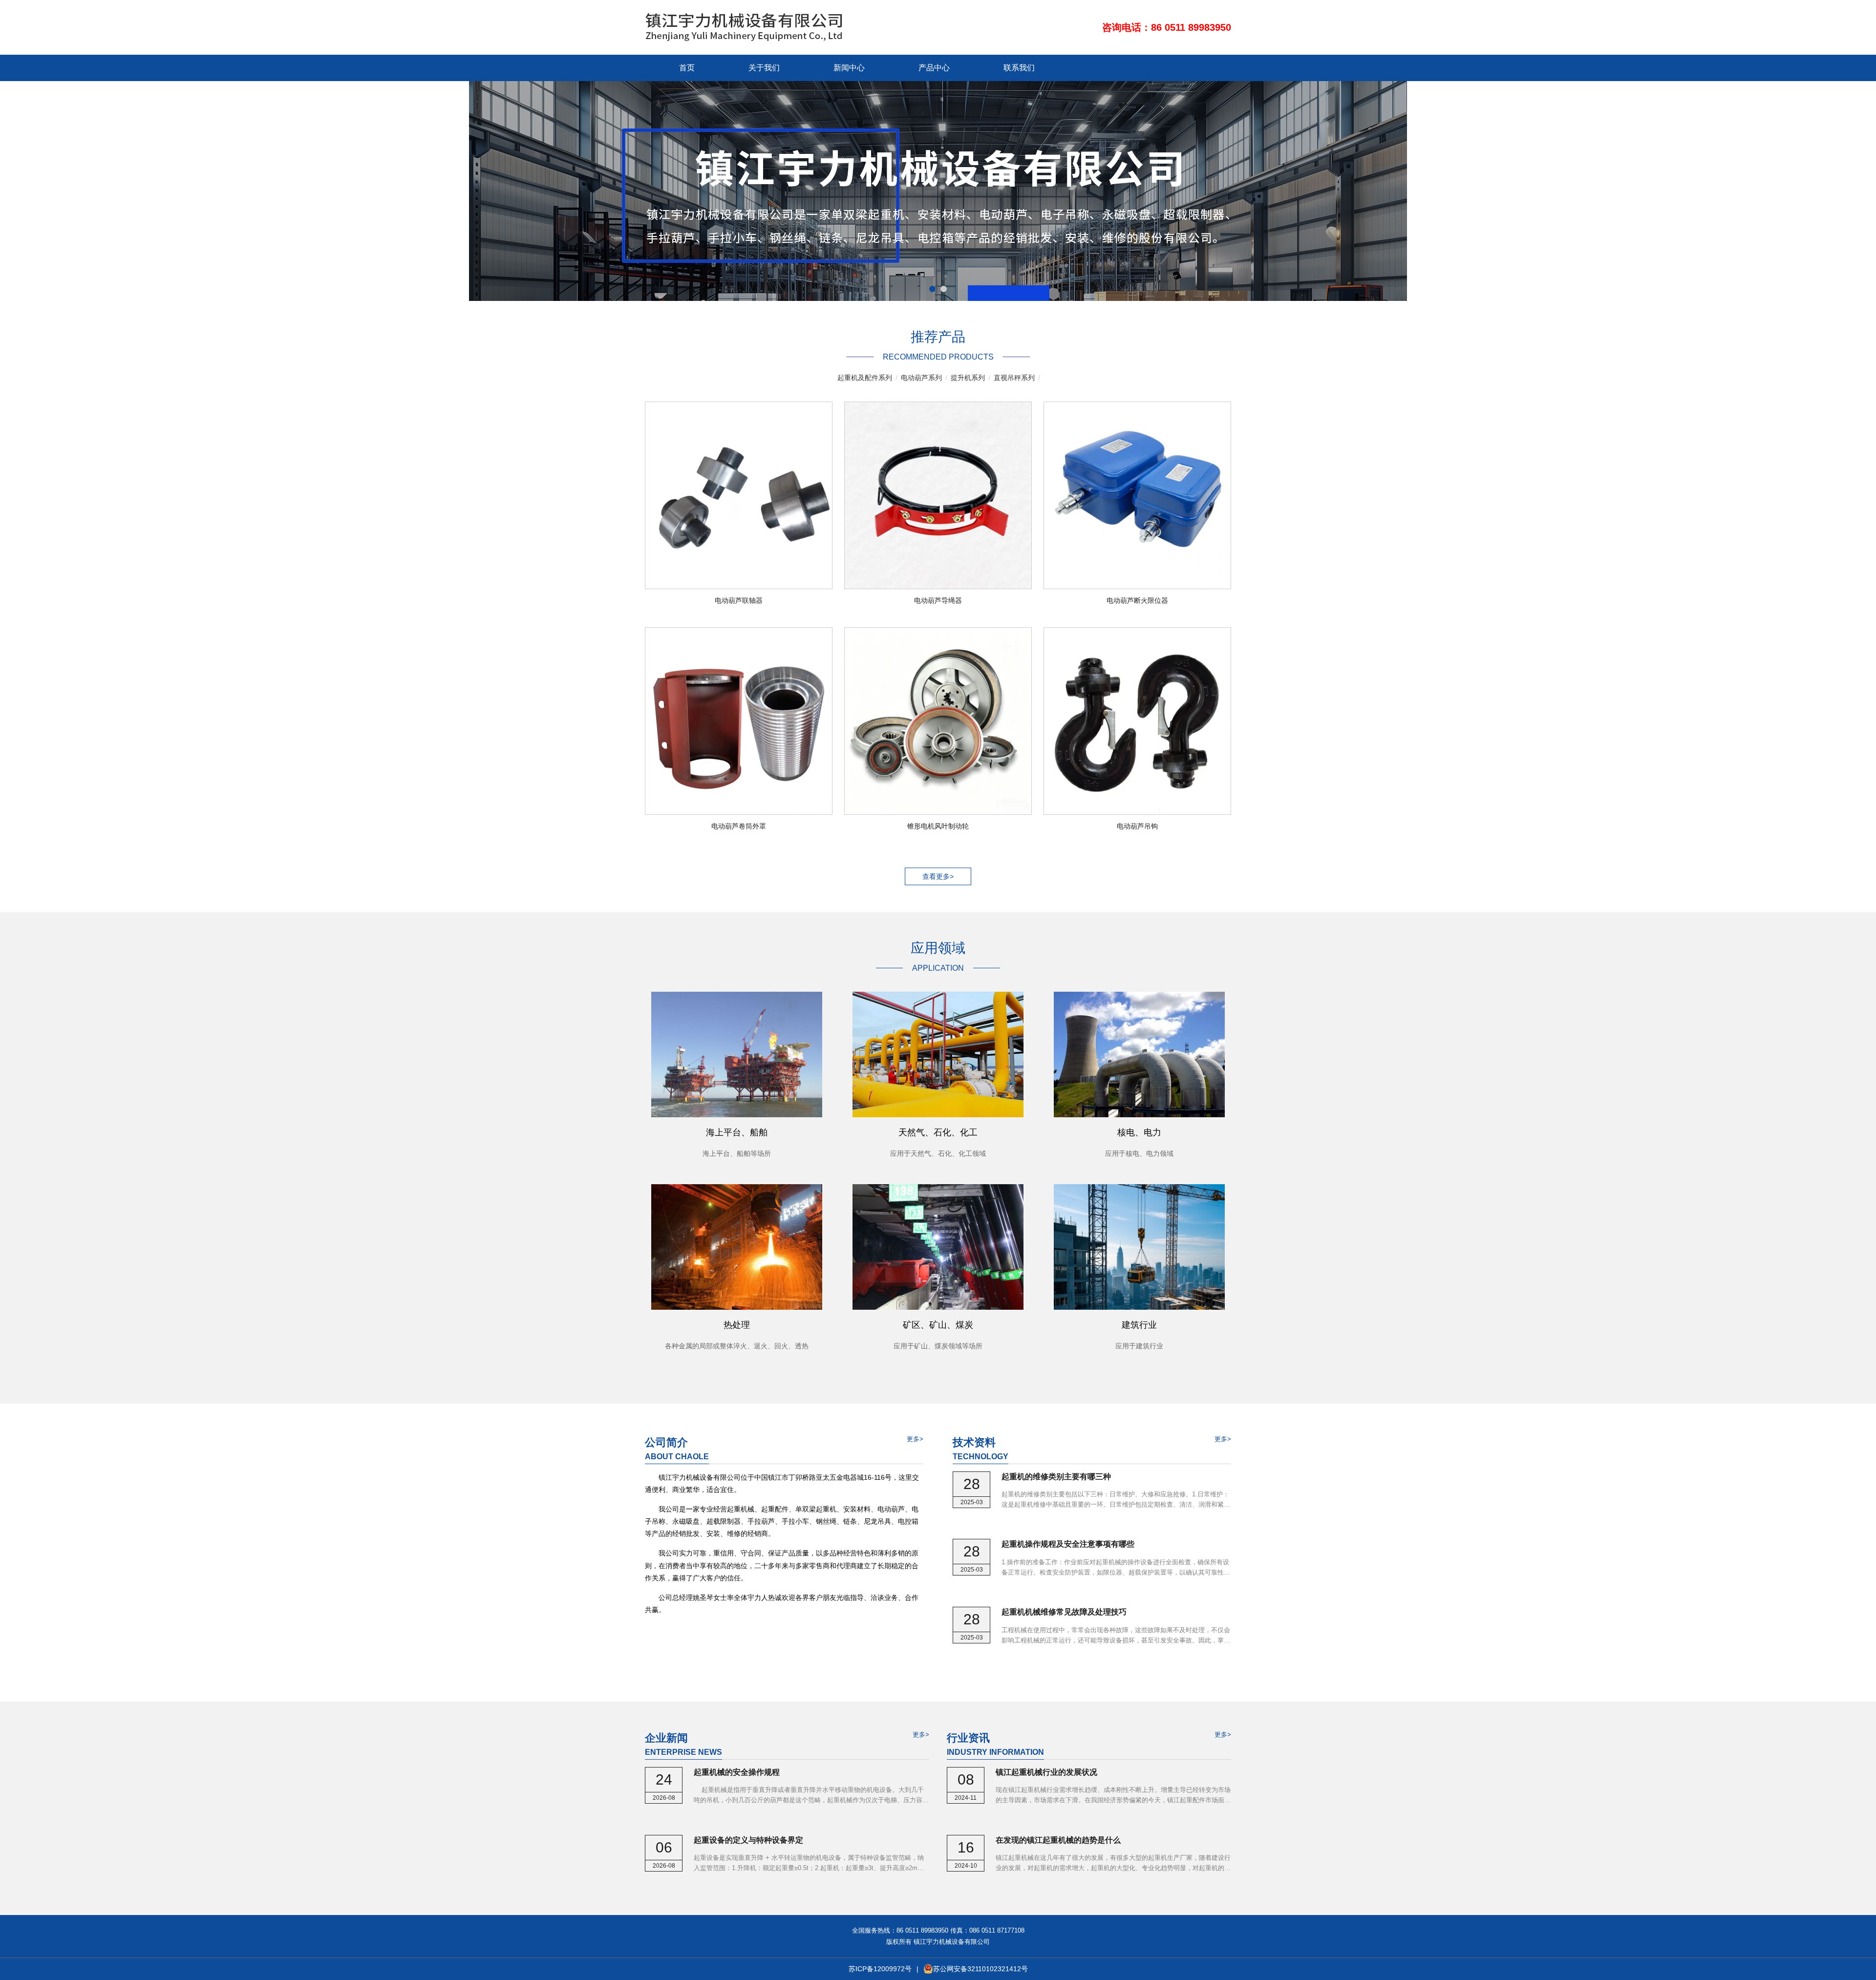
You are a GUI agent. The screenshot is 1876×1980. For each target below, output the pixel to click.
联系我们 (1019, 68)
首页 (687, 68)
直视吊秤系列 (1014, 378)
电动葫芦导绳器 (938, 600)
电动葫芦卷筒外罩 (739, 826)
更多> (915, 1439)
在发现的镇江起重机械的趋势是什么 (1058, 1840)
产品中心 (934, 68)
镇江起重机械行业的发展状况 (1046, 1772)
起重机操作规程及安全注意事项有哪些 (1068, 1544)
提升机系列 (968, 378)
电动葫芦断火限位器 (1137, 600)
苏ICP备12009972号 (880, 1969)
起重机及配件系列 (865, 378)
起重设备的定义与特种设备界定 (748, 1840)
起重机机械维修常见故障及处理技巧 (1064, 1612)
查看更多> (938, 876)
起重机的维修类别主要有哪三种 (1056, 1477)
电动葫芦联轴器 (739, 600)
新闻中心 (849, 68)
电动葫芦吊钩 (1137, 826)
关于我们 (764, 68)
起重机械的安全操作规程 (737, 1772)
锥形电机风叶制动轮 (938, 826)
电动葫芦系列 (921, 378)
